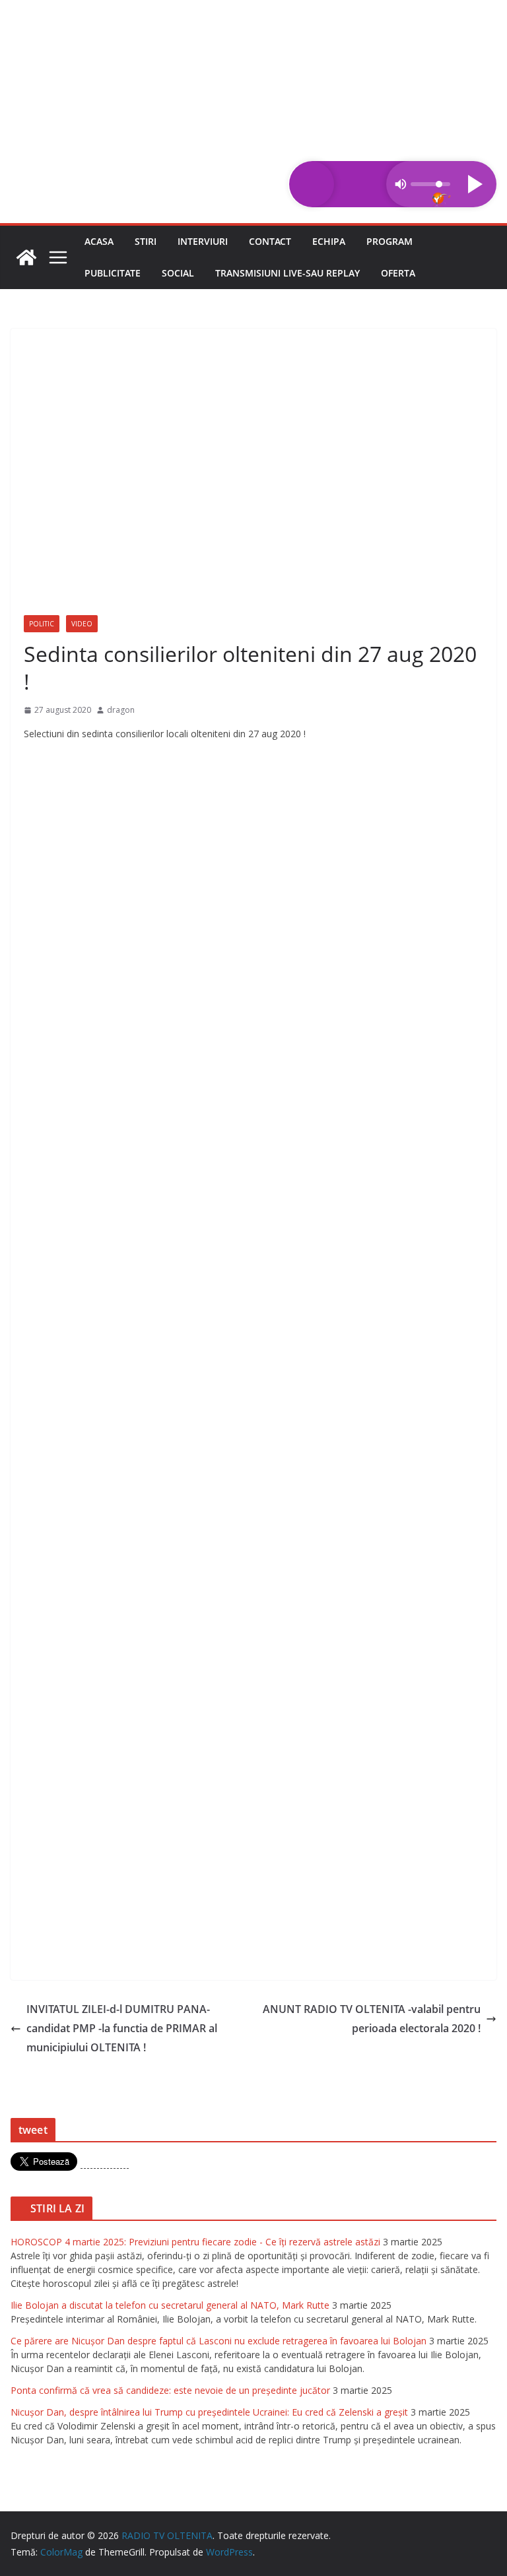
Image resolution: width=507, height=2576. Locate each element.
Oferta (398, 273)
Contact (270, 241)
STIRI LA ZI (57, 2208)
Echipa (329, 241)
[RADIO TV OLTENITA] (253, 9)
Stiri (146, 241)
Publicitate (113, 273)
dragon (121, 710)
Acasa (99, 241)
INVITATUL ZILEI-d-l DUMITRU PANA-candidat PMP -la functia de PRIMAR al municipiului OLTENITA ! (122, 2028)
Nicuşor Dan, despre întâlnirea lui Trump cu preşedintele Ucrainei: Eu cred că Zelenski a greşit (209, 2412)
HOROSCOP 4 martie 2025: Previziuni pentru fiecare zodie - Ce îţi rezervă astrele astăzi (195, 2242)
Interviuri (203, 241)
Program (389, 241)
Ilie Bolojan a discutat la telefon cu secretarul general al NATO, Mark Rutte (170, 2305)
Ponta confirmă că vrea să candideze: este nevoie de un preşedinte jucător (170, 2390)
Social (178, 273)
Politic (42, 624)
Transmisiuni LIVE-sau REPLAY (287, 273)
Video (82, 624)
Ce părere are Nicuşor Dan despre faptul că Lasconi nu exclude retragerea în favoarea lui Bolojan (219, 2341)
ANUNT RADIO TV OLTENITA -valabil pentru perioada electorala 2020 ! (372, 2019)
